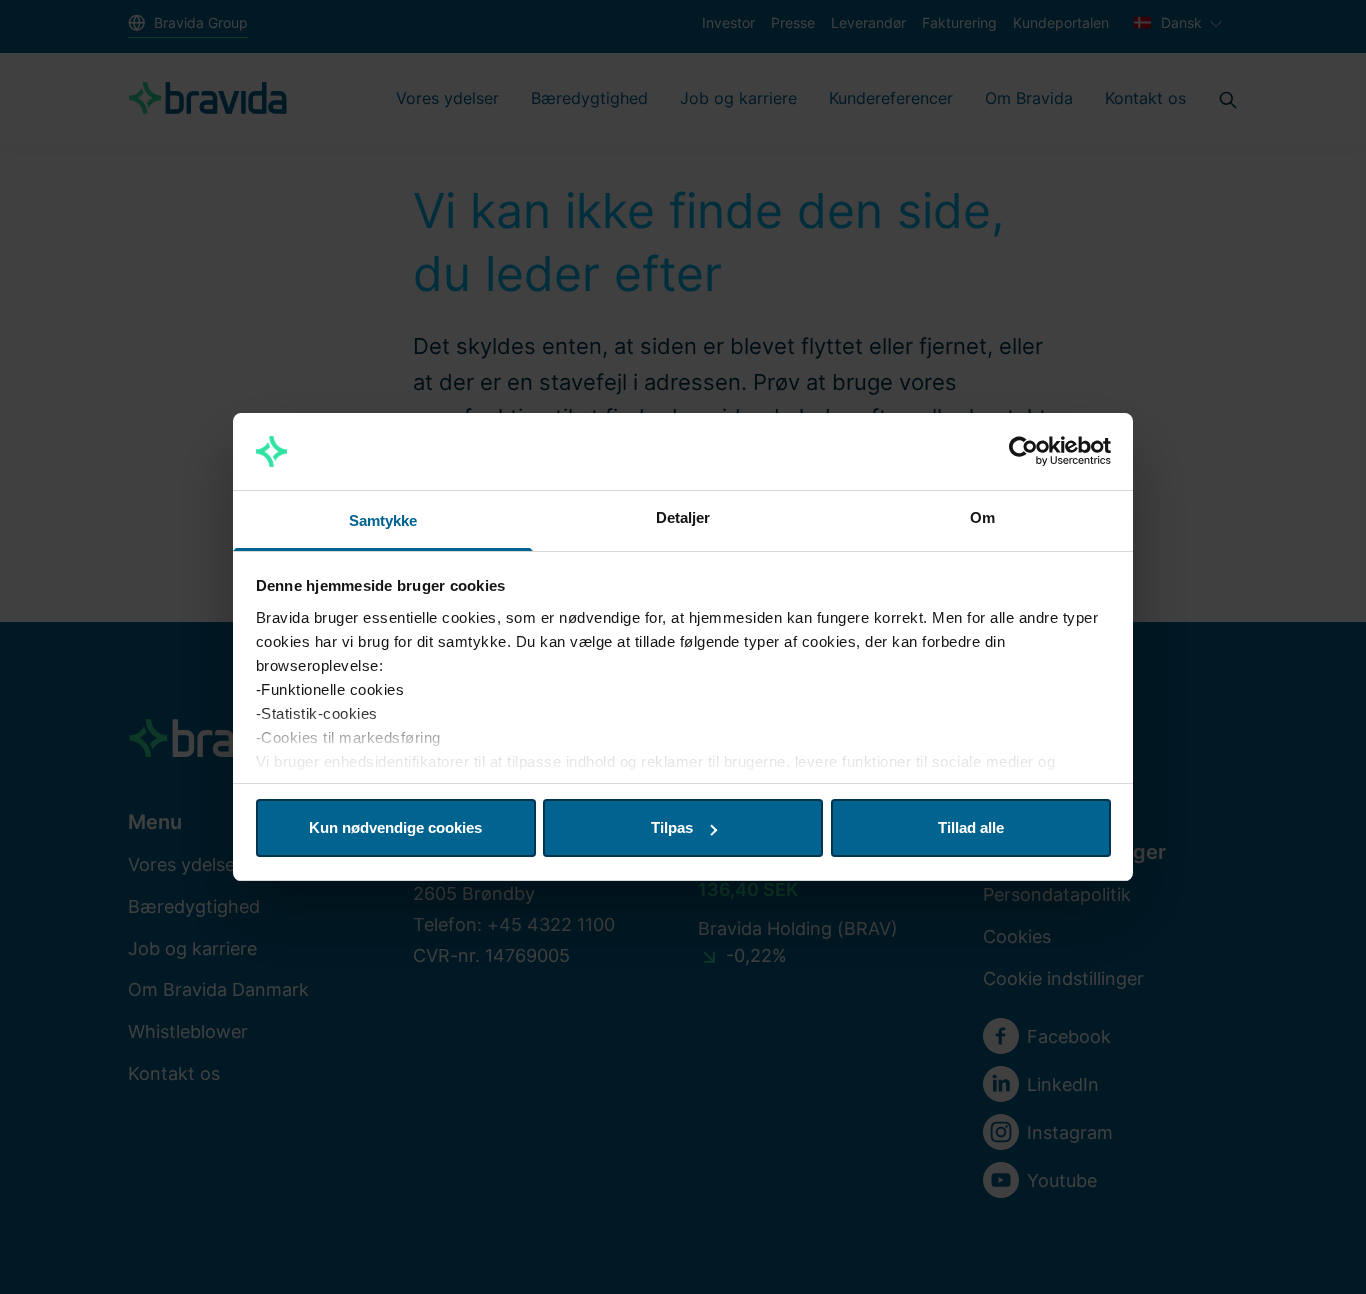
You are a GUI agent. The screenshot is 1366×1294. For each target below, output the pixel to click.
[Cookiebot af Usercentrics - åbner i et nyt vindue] (1023, 452)
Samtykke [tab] (383, 520)
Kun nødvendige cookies (395, 827)
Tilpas (672, 827)
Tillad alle (971, 827)
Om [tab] (982, 517)
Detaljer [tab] (683, 517)
